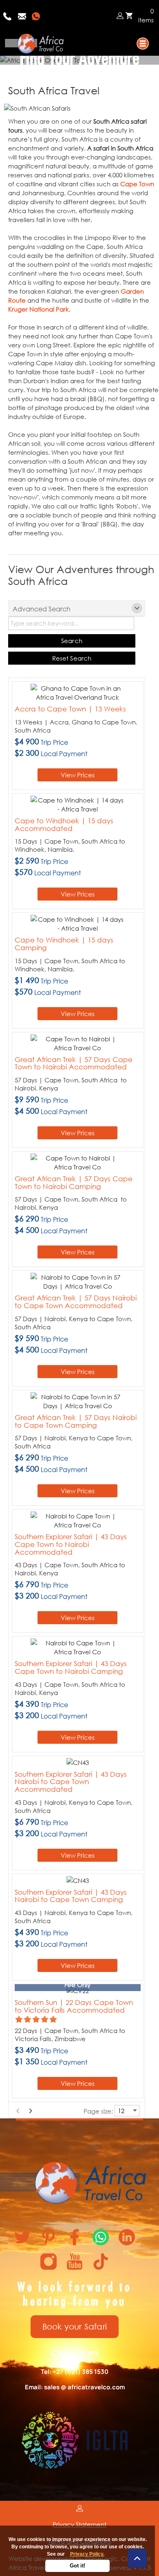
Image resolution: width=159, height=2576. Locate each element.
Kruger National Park (39, 309)
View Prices (78, 775)
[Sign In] (120, 15)
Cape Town (137, 184)
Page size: (98, 2111)
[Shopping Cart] (129, 16)
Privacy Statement (79, 2524)
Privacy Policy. (87, 2554)
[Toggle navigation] (143, 44)
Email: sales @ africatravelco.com (75, 2387)
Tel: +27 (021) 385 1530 (75, 2372)
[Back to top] (137, 2558)
